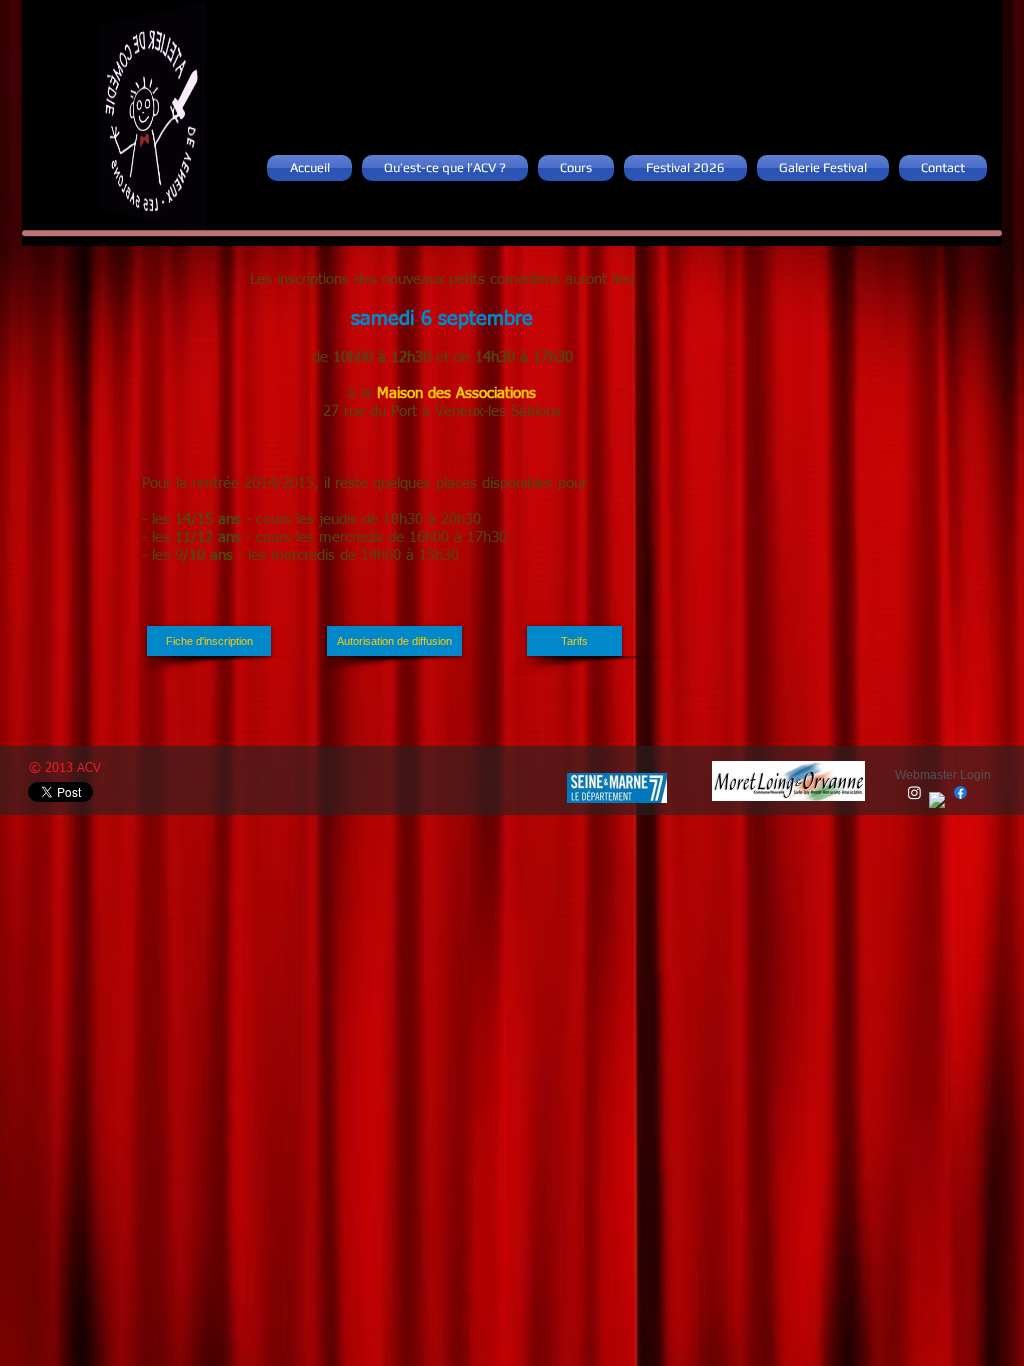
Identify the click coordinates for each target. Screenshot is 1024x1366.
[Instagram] (914, 792)
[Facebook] (937, 800)
